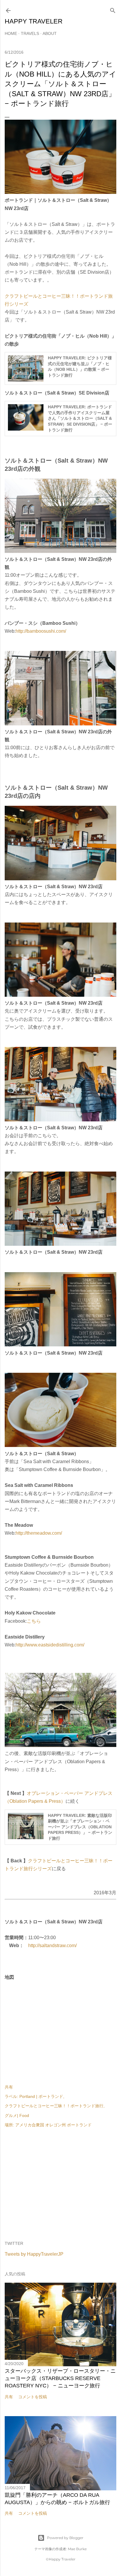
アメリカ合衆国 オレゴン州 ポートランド (53, 2125)
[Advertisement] (60, 2185)
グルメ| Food (17, 2115)
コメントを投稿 (33, 2397)
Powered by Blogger (65, 2538)
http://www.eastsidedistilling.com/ (50, 1645)
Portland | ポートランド (41, 2096)
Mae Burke (77, 2549)
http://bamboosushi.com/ (41, 631)
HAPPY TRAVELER (34, 21)
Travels (30, 33)
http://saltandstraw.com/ (52, 1945)
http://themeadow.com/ (39, 1533)
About (50, 33)
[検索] (113, 9)
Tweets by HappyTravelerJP (34, 2254)
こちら (34, 1621)
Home (11, 33)
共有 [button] (9, 2087)
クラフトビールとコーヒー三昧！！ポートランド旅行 (54, 2106)
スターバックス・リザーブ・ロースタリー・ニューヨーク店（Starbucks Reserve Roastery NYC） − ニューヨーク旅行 (60, 2378)
